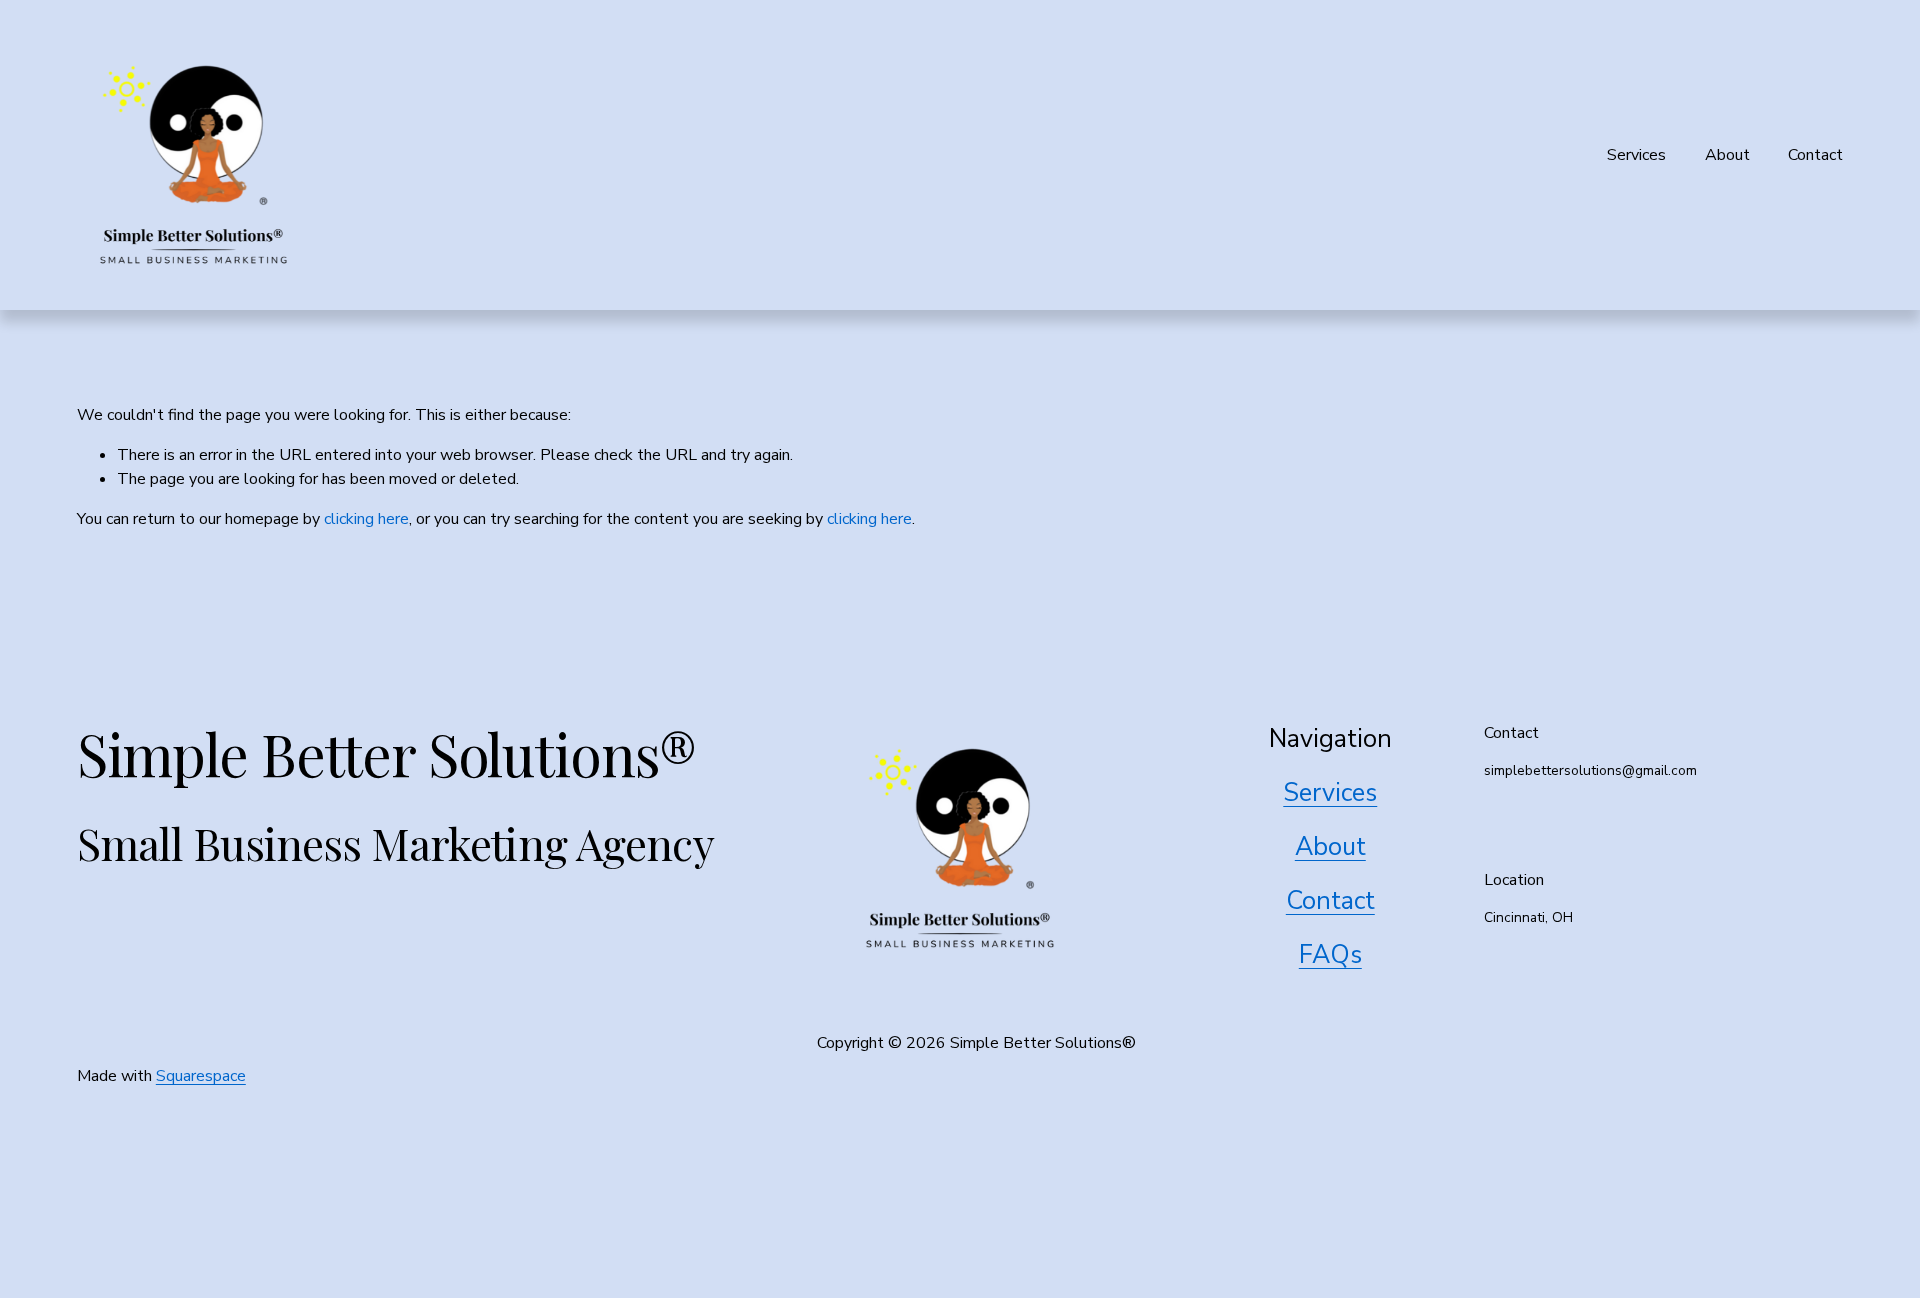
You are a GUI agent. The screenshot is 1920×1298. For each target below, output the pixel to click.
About (1727, 155)
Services (1636, 155)
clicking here (366, 519)
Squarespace (201, 1076)
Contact (1815, 155)
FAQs (1330, 955)
